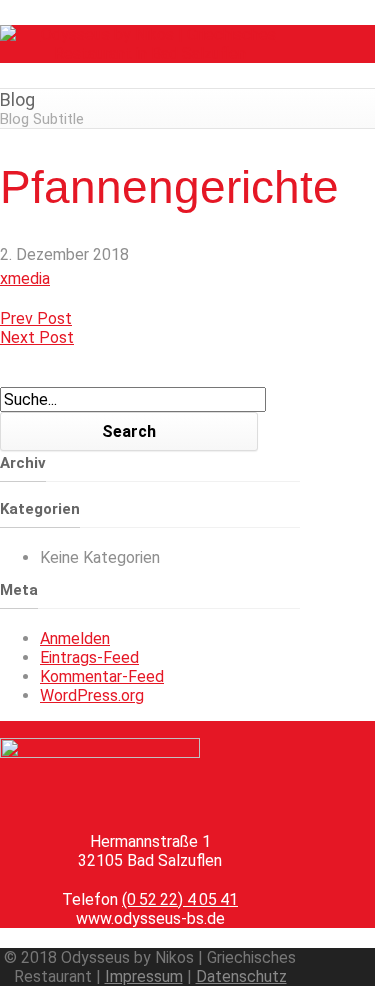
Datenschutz (241, 976)
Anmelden (75, 638)
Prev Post (36, 318)
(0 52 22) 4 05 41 (180, 899)
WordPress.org (92, 695)
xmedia (25, 278)
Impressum (144, 976)
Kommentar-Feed (102, 676)
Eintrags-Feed (89, 657)
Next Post (37, 337)
